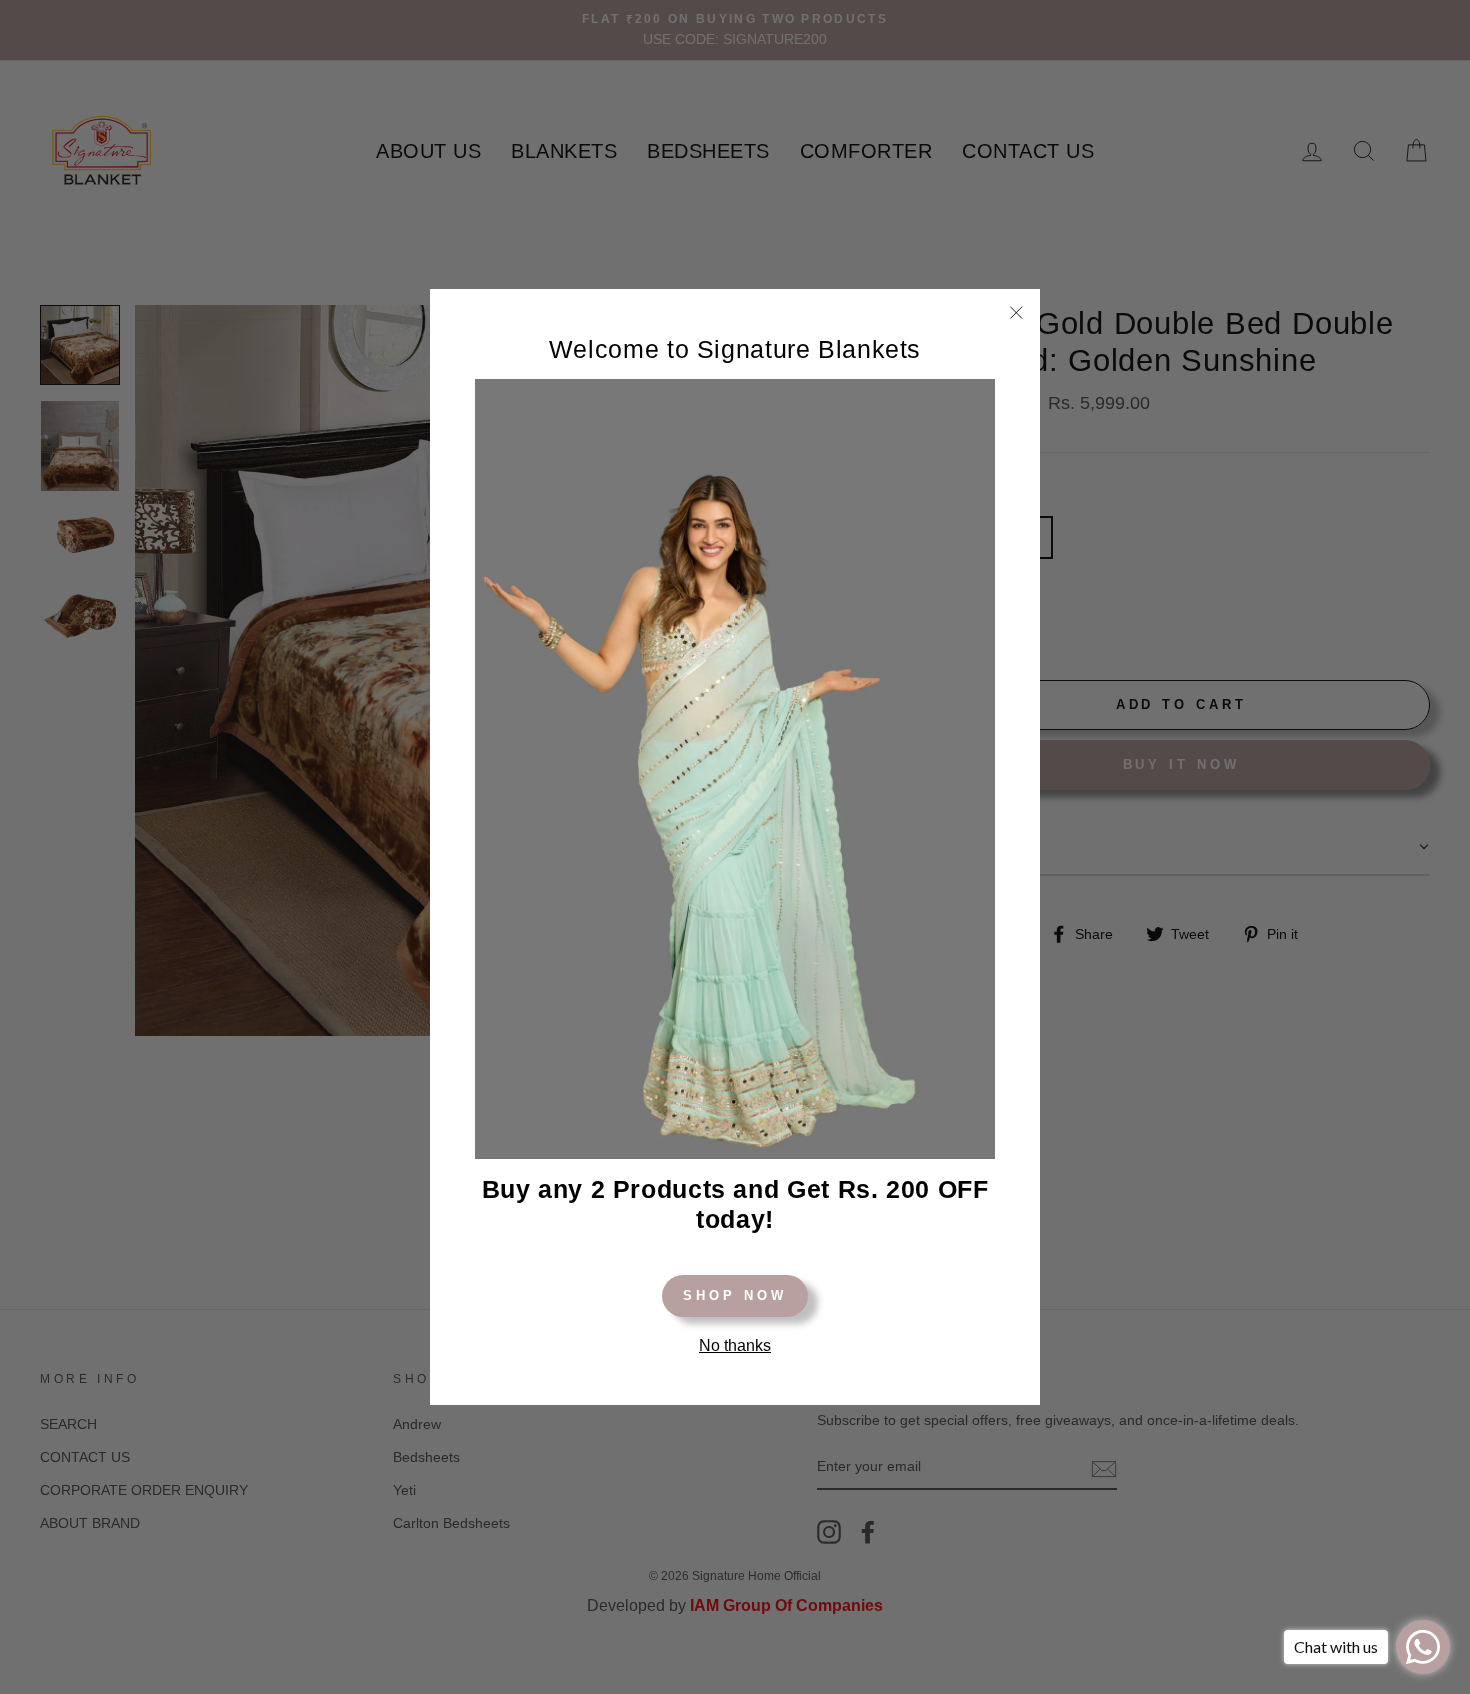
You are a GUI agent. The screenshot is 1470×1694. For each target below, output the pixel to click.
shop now (734, 1295)
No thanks (735, 1345)
